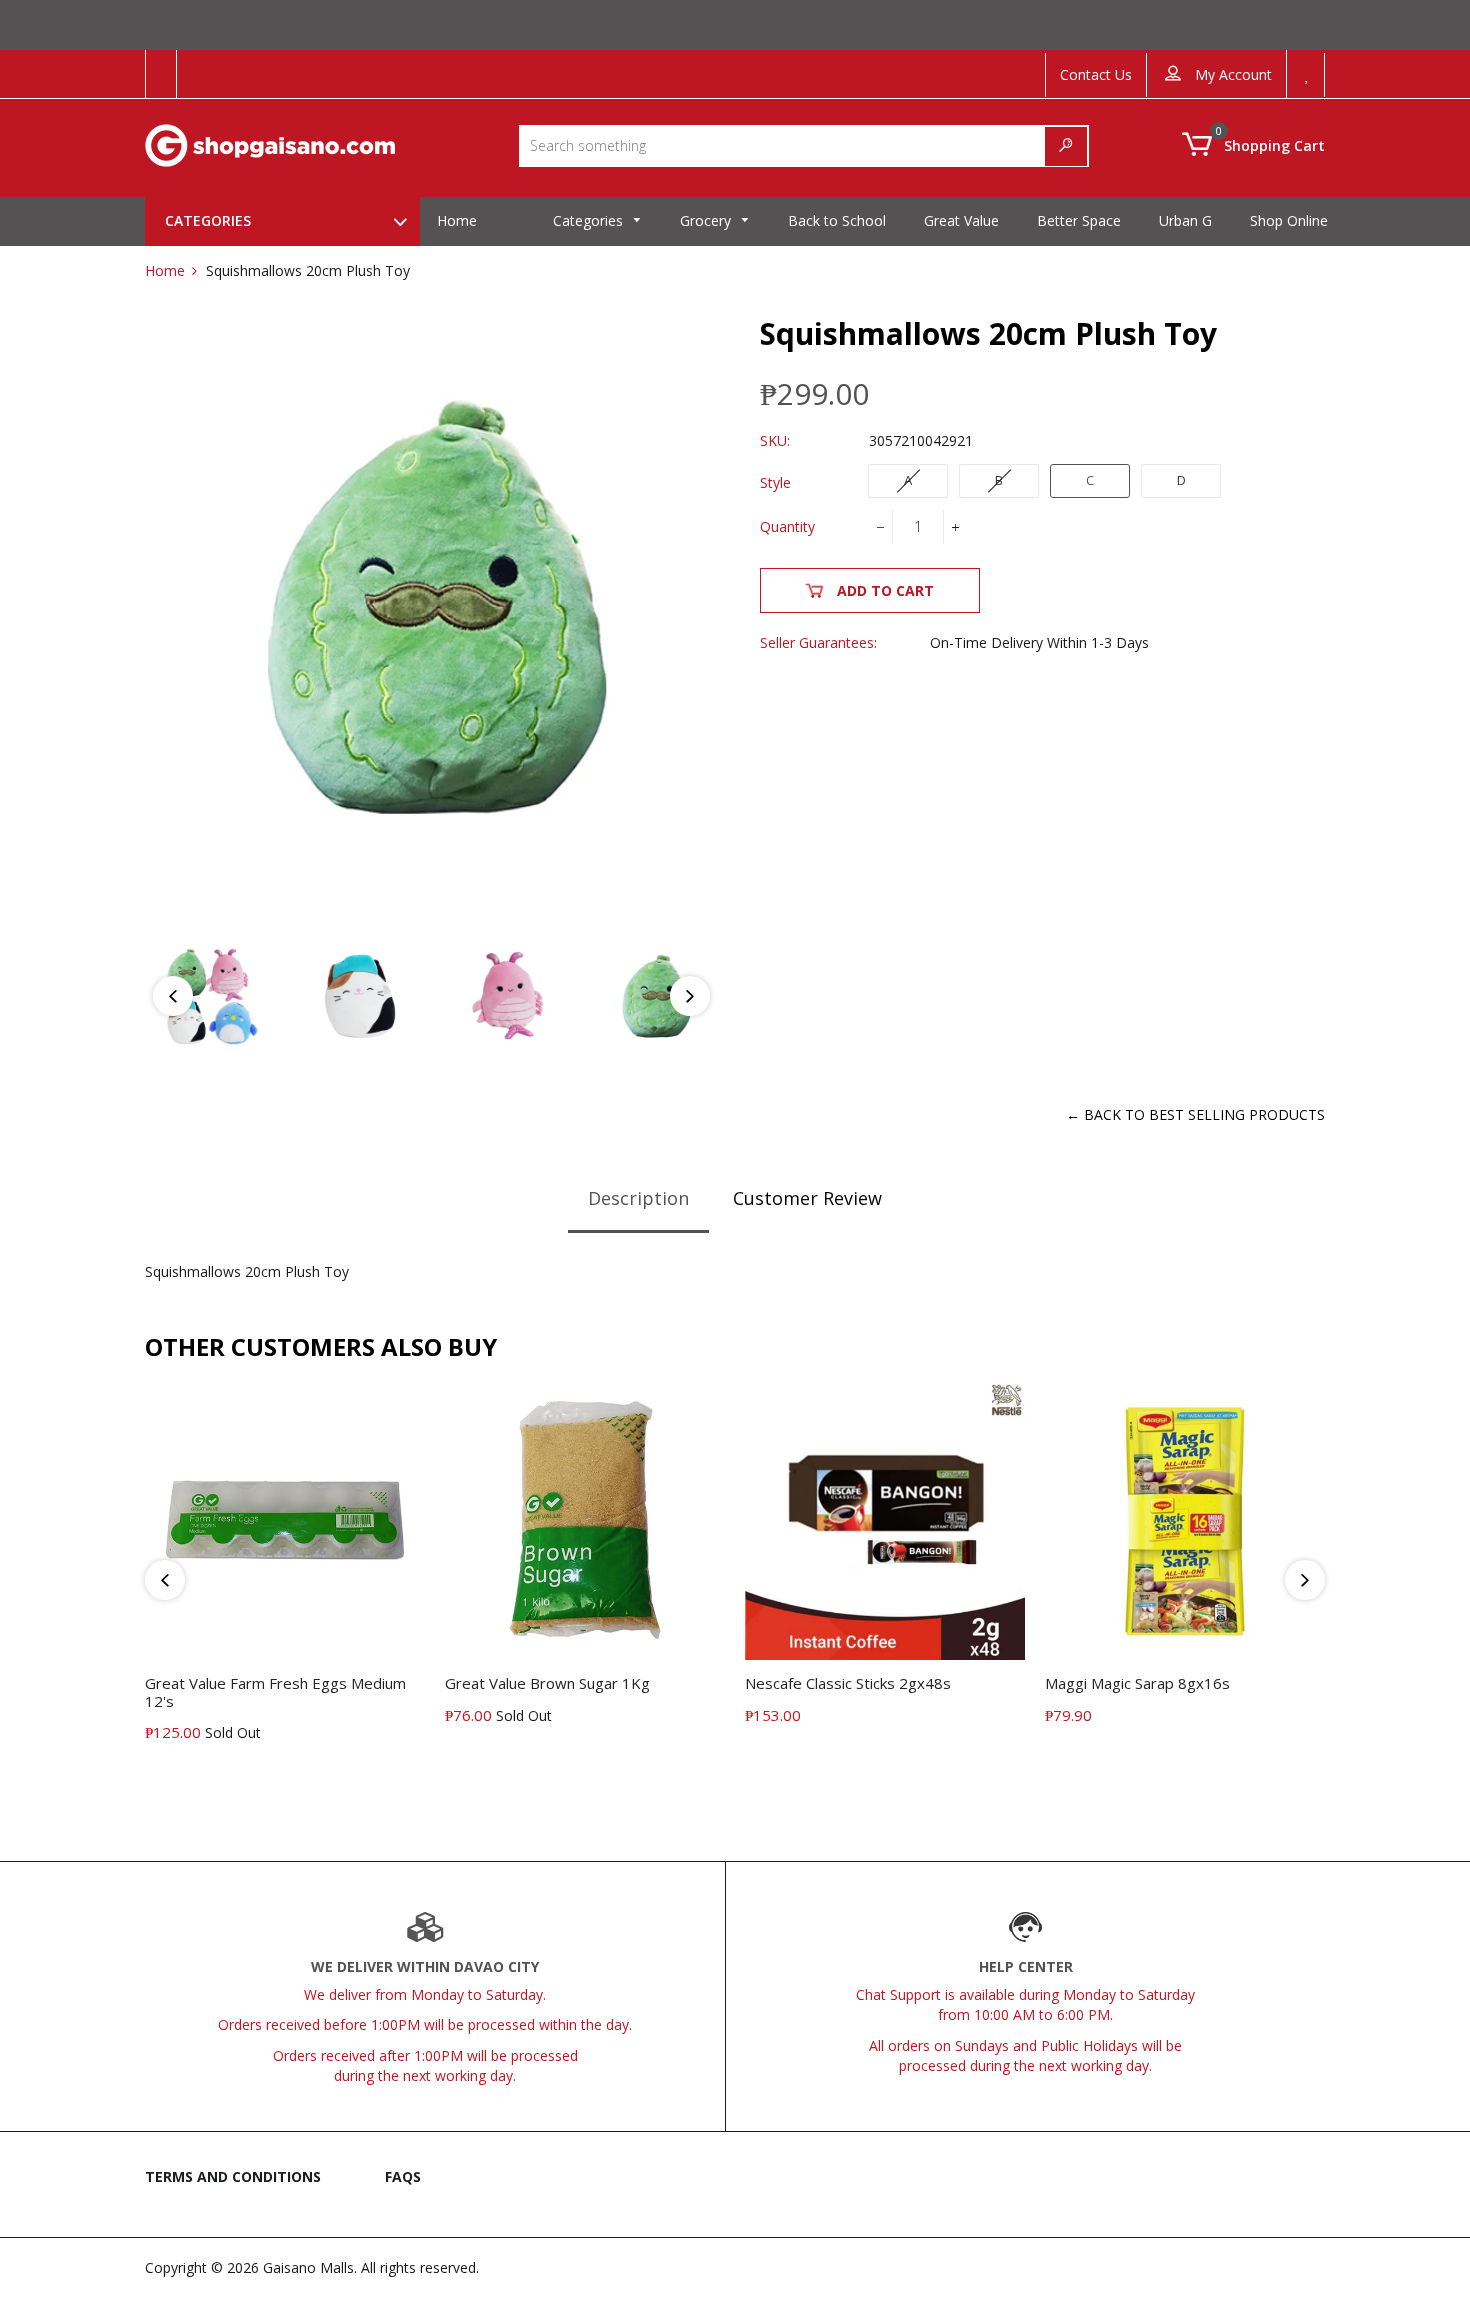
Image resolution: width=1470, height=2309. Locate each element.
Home (165, 270)
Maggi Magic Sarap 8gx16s (1137, 1683)
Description (638, 1198)
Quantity (787, 526)
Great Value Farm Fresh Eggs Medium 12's (275, 1691)
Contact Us (1096, 74)
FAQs (403, 2176)
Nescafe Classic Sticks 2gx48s (848, 1683)
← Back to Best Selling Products (1195, 1114)
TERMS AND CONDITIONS (233, 2176)
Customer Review (807, 1198)
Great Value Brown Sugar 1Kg (547, 1683)
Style (775, 482)
